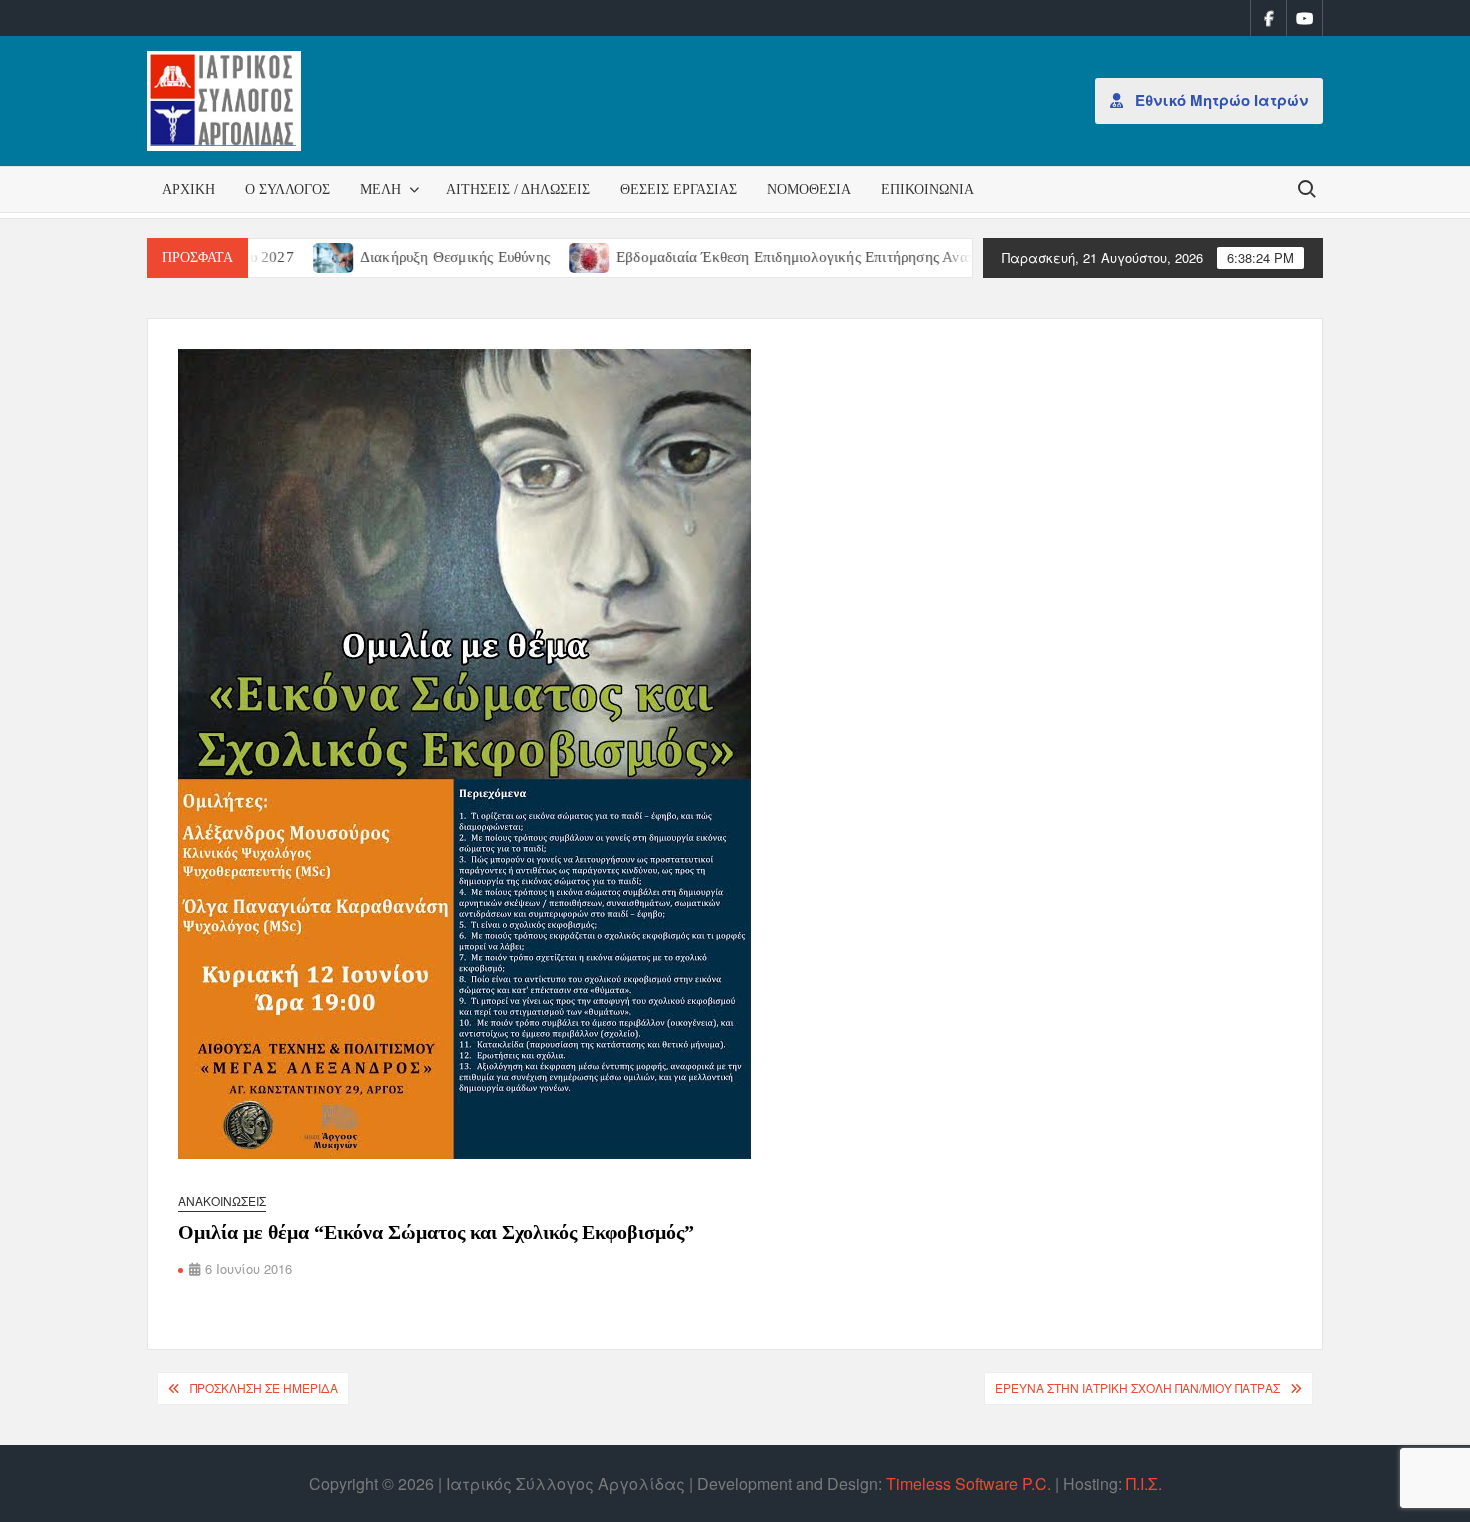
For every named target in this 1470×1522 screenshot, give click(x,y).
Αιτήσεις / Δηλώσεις (518, 189)
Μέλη (380, 189)
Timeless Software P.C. (968, 1483)
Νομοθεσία (809, 189)
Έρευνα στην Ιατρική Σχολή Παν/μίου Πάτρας (1137, 1387)
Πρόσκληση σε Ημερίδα (264, 1387)
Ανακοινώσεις (222, 1200)
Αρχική (188, 189)
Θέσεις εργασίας (678, 189)
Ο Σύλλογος (287, 189)
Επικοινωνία (927, 189)
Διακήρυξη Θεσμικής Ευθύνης (402, 257)
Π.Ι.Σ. (1144, 1483)
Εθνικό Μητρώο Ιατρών (1219, 100)
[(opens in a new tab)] (281, 255)
